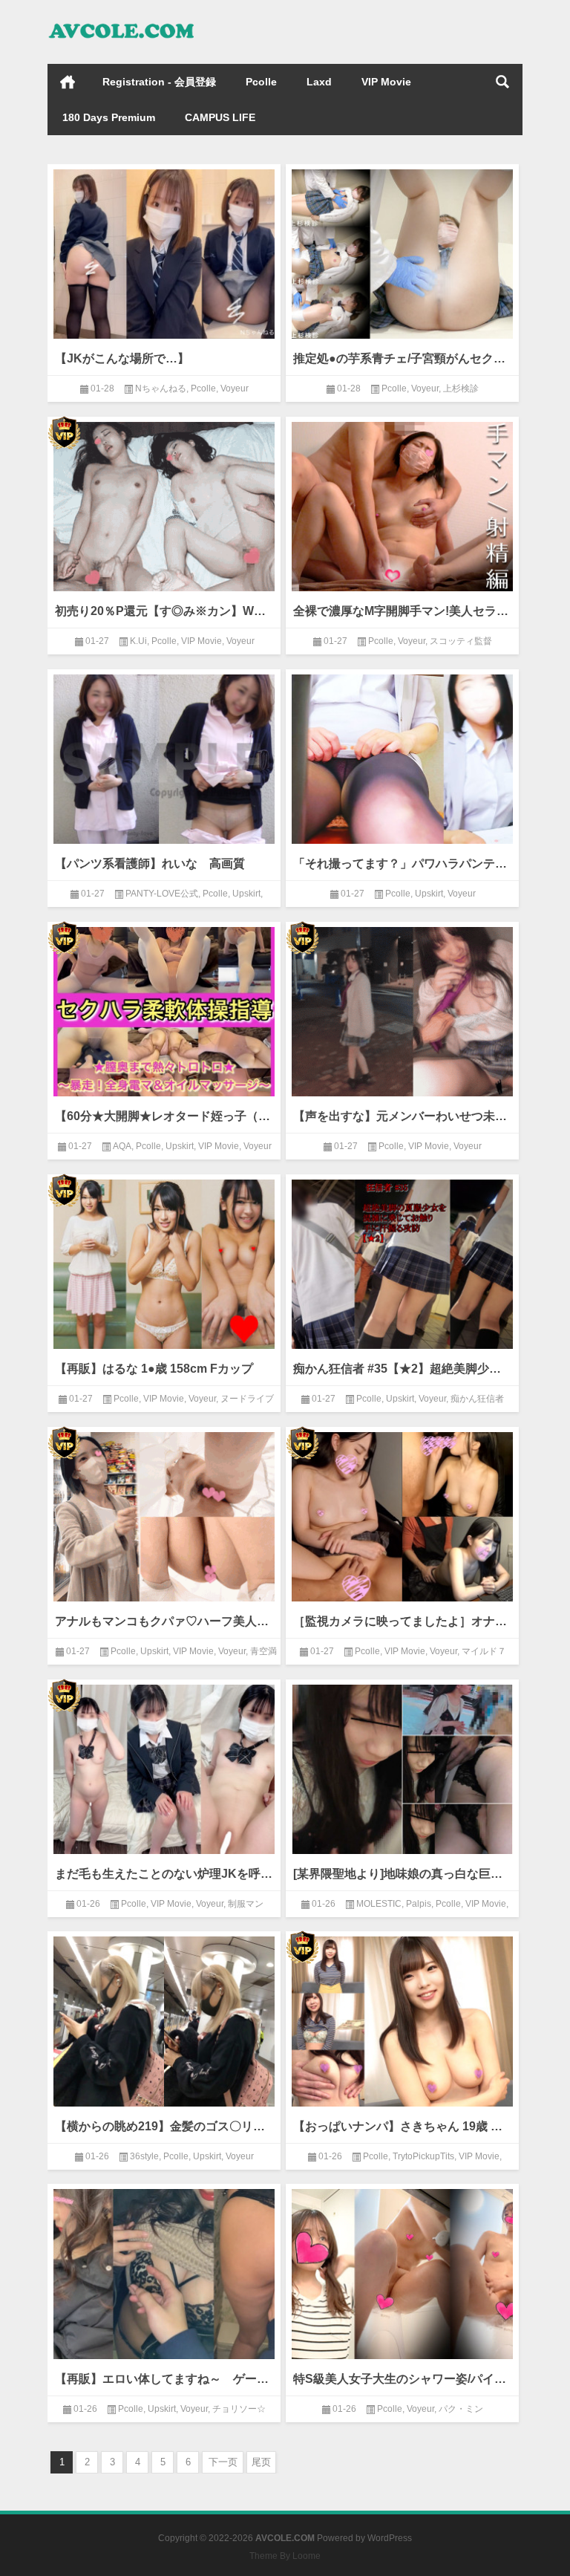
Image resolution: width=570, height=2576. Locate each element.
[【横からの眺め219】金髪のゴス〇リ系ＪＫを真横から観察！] (164, 2019)
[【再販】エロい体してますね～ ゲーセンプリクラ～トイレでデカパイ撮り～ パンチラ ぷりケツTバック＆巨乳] (164, 2271)
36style (144, 2156)
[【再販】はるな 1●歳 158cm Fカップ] (164, 1262)
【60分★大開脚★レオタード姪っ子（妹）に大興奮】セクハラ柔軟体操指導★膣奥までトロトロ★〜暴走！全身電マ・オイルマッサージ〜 (164, 1116)
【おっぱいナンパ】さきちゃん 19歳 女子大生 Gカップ (402, 2126)
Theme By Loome (285, 2556)
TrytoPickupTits (423, 2156)
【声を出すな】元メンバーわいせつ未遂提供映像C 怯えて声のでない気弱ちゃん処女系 (402, 1116)
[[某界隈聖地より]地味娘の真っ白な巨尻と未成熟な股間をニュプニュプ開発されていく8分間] (402, 1767)
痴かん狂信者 (477, 1399)
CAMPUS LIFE (220, 117)
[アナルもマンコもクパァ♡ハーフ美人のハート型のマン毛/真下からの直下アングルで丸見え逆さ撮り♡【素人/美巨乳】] (164, 1514)
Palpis (419, 1904)
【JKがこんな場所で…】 (122, 358)
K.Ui (138, 641)
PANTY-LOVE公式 (162, 894)
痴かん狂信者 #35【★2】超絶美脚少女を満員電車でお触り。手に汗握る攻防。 (402, 1369)
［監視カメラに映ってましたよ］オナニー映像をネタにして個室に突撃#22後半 (402, 1621)
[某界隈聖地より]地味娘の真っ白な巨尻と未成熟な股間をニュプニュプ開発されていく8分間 (402, 1874)
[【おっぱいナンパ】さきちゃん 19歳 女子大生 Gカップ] (402, 2019)
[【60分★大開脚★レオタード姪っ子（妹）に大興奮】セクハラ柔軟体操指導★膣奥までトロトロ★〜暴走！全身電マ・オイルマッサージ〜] (164, 1009)
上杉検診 (461, 388)
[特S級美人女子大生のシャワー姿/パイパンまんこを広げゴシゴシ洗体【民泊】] (402, 2271)
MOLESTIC (379, 1904)
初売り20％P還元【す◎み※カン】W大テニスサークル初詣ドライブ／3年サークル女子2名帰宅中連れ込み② (164, 611)
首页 (68, 82)
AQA (122, 1146)
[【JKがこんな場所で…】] (164, 251)
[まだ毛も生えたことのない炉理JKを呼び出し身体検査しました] (164, 1767)
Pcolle (261, 82)
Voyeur (235, 388)
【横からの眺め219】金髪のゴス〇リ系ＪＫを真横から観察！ (164, 2126)
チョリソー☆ (239, 2409)
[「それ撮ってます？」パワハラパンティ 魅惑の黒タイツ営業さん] (402, 757)
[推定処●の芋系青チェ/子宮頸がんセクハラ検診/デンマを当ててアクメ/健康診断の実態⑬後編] (402, 251)
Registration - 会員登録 (159, 82)
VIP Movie (386, 82)
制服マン (246, 1904)
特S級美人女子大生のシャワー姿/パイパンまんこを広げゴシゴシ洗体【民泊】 (402, 2379)
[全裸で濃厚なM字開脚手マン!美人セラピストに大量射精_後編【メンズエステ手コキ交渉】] (402, 504)
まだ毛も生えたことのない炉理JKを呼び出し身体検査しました (164, 1874)
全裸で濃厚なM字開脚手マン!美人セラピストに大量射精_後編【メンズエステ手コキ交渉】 (402, 611)
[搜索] (502, 82)
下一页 (223, 2462)
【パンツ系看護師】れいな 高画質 (150, 863)
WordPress (390, 2538)
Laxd (319, 82)
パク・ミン (461, 2409)
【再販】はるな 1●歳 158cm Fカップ (154, 1369)
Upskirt (246, 894)
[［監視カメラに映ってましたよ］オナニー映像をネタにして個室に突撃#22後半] (402, 1514)
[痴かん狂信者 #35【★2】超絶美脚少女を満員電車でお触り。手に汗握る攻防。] (402, 1262)
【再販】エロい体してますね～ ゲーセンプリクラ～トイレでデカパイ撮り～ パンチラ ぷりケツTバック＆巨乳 (164, 2379)
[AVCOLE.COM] (122, 20)
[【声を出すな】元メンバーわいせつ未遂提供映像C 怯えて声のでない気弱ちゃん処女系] (402, 1009)
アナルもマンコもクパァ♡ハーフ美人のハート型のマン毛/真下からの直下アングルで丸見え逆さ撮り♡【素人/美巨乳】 (164, 1621)
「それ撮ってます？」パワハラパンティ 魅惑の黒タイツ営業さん (402, 863)
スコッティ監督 (461, 641)
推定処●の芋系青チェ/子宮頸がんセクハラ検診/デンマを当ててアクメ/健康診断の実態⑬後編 (402, 358)
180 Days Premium (109, 117)
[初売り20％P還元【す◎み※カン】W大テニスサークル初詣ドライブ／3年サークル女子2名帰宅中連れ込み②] (164, 504)
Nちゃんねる (161, 388)
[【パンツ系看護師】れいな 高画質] (164, 757)
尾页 (261, 2462)
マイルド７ (484, 1651)
